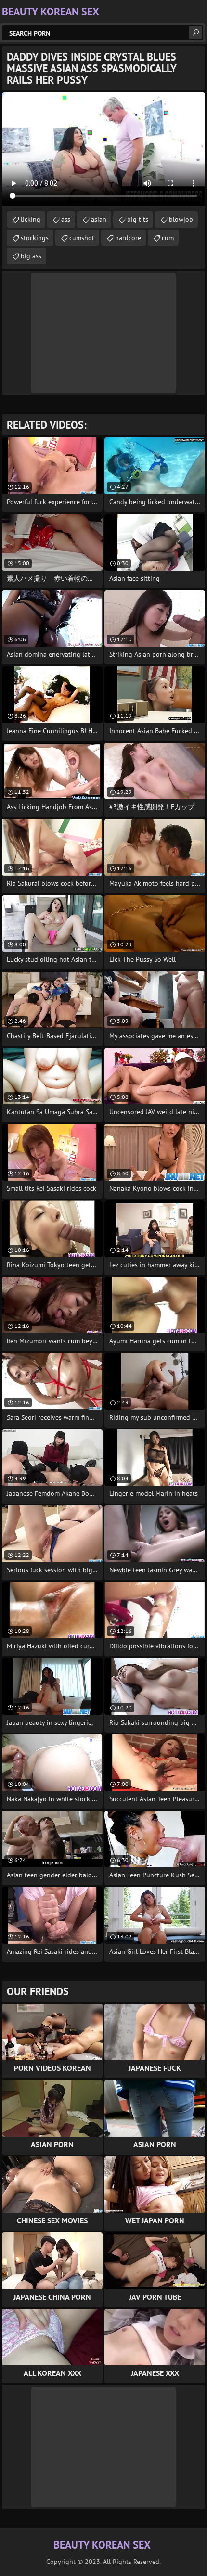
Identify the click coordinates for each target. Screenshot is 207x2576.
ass (66, 219)
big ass (31, 256)
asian (99, 219)
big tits (138, 219)
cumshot (82, 238)
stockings (35, 238)
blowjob (181, 219)
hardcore (128, 238)
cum (168, 238)
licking (31, 219)
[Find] (195, 33)
